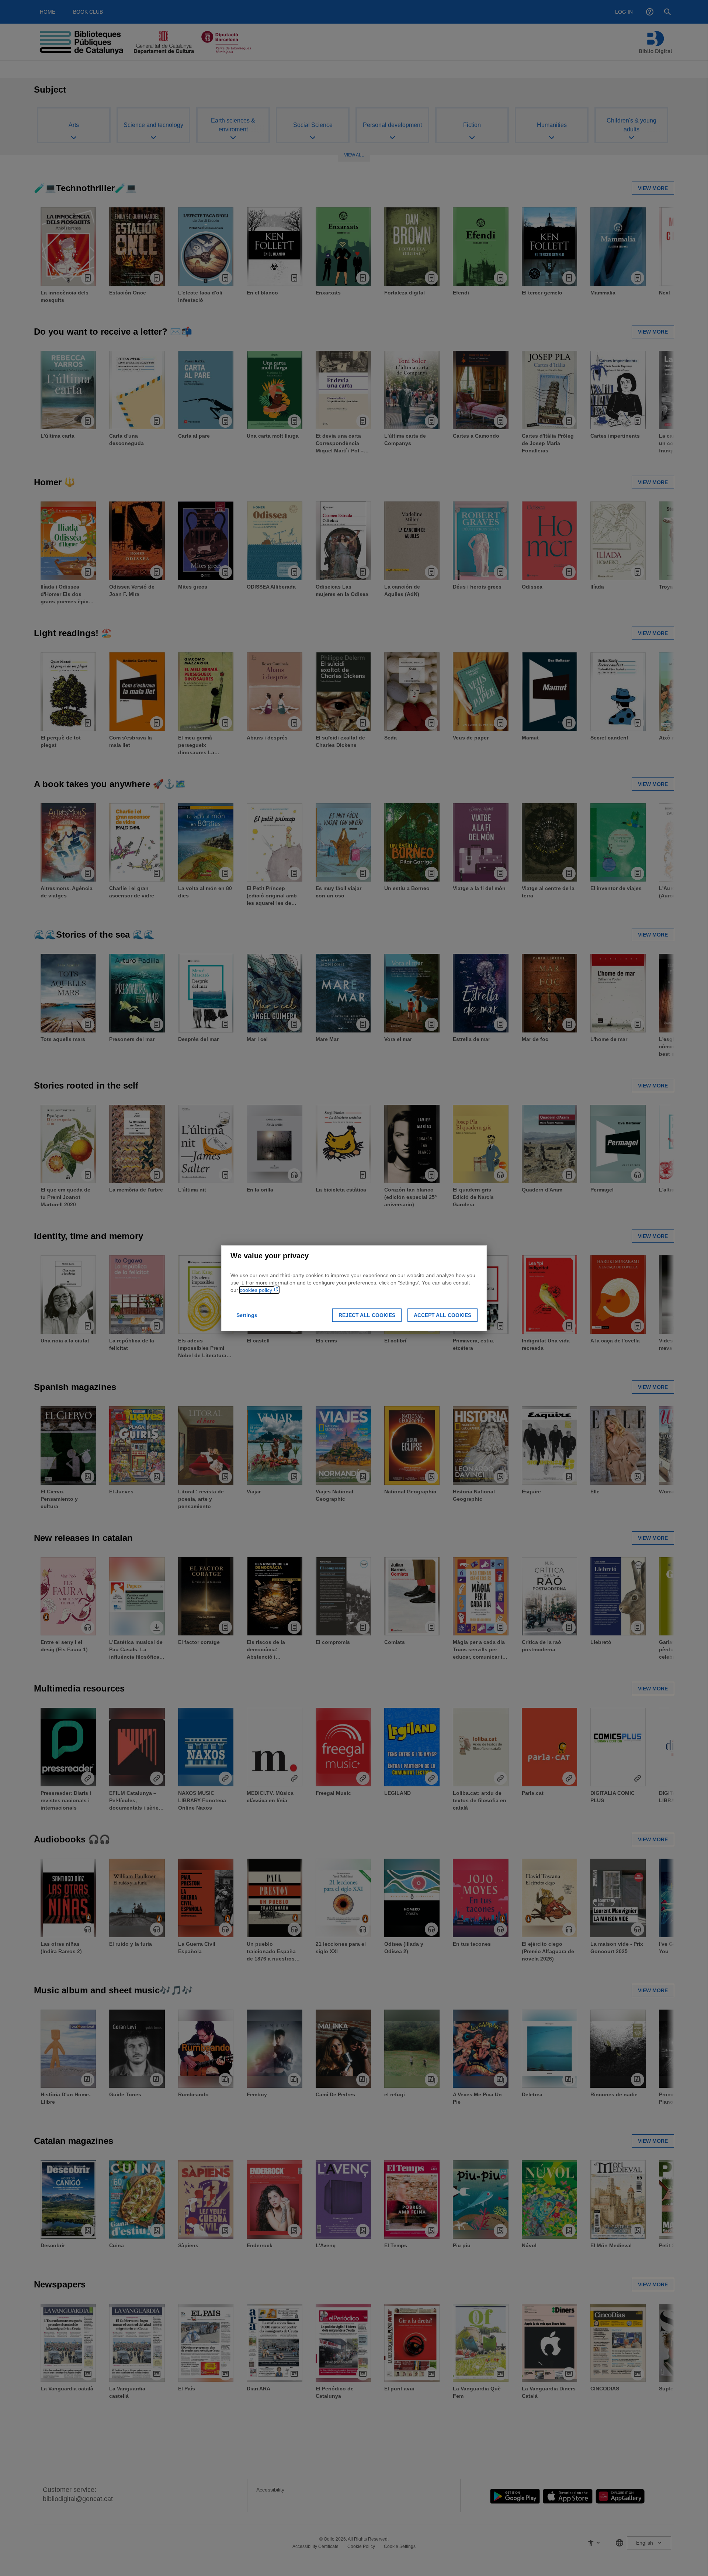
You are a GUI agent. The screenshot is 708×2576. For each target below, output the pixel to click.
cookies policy (257, 1290)
